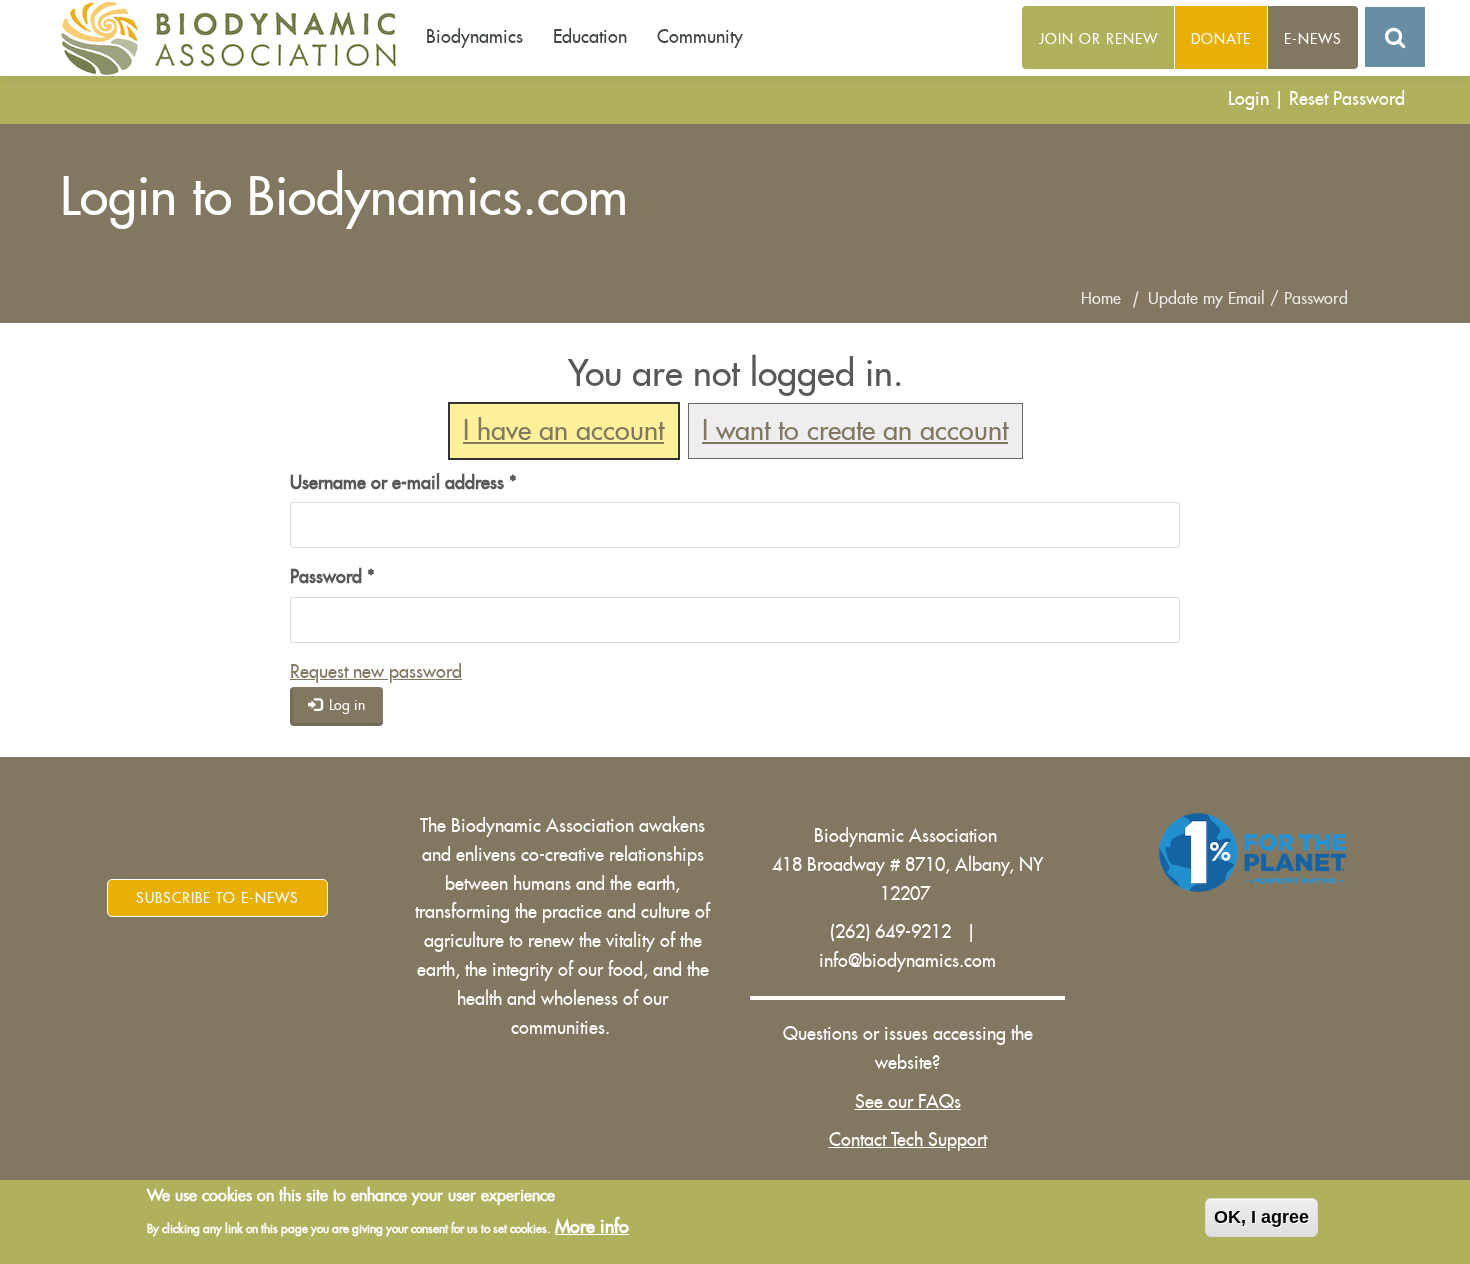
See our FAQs (908, 1102)
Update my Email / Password (1248, 299)
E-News (1313, 39)
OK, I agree (1261, 1217)
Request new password (376, 672)
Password (332, 577)
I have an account (563, 431)
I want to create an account (855, 431)
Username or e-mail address (403, 483)
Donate (1221, 39)
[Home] (235, 38)
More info (592, 1227)
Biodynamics (474, 37)
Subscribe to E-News (217, 898)
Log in (345, 705)
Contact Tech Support (908, 1140)
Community (700, 37)
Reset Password (1347, 99)
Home (1101, 299)
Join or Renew (1098, 39)
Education (590, 37)
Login (1248, 99)
